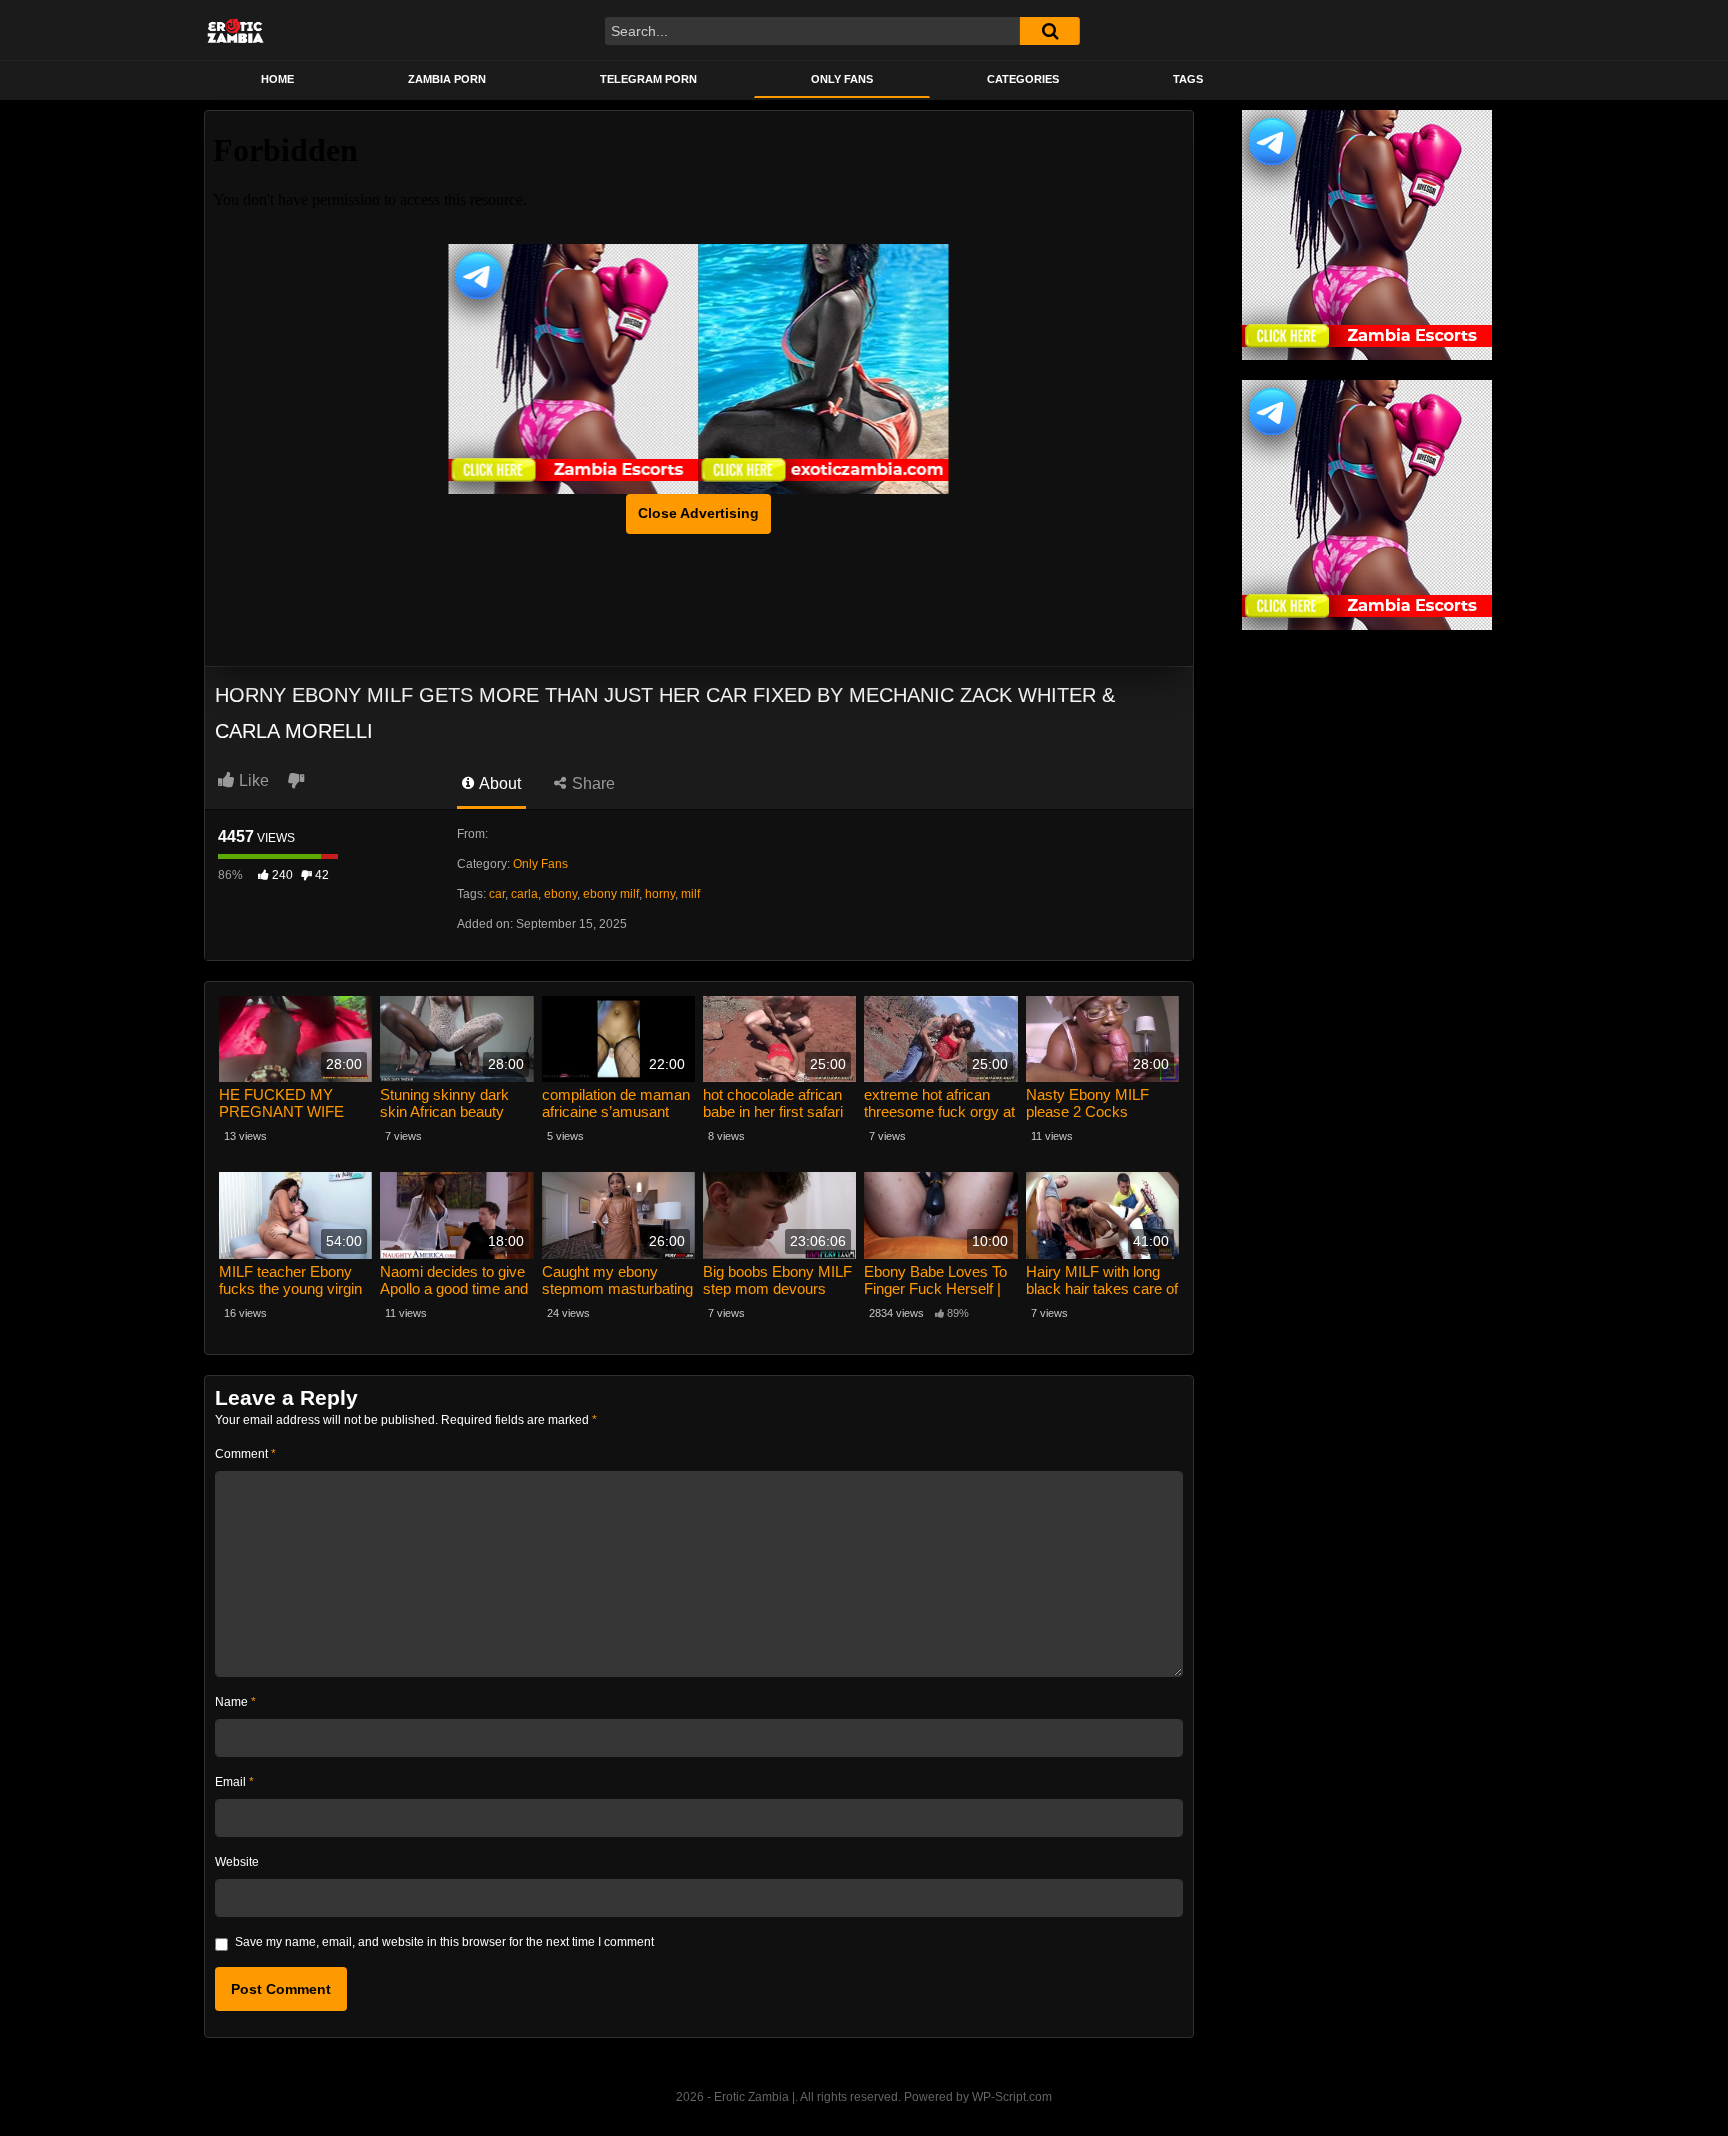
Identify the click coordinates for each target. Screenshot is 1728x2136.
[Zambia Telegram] (574, 369)
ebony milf (611, 894)
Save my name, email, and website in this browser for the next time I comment (444, 1942)
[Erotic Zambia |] (235, 30)
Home (277, 79)
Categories (1023, 79)
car (497, 894)
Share (591, 783)
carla (524, 894)
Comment (245, 1454)
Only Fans (842, 79)
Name (235, 1702)
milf (690, 894)
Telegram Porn (648, 79)
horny (660, 894)
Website (237, 1862)
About (498, 783)
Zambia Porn (447, 79)
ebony (560, 894)
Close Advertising (698, 513)
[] (1050, 31)
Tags (1188, 79)
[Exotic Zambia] (824, 369)
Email (234, 1782)
